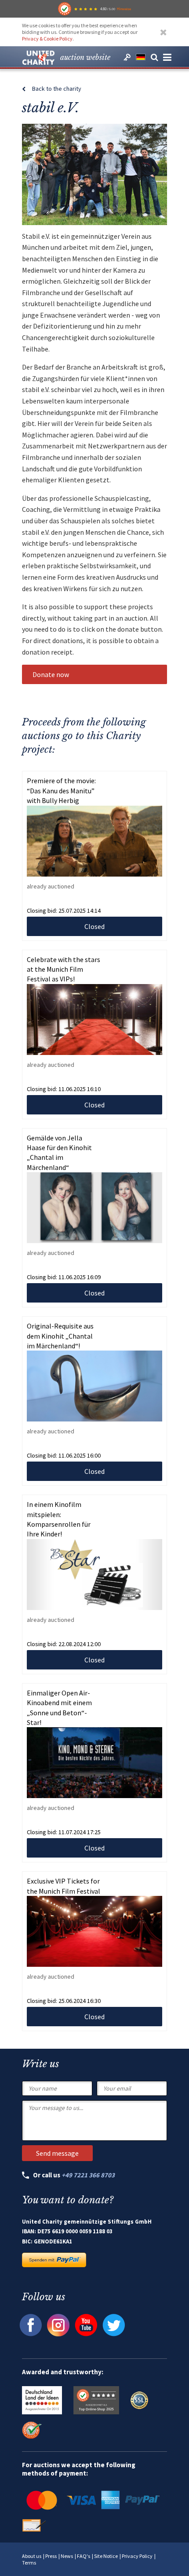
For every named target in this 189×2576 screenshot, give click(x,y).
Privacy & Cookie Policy (47, 39)
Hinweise (124, 9)
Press (51, 2556)
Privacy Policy (137, 2556)
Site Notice (106, 2556)
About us (32, 2556)
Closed (94, 926)
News (67, 2556)
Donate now (51, 674)
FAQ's (84, 2556)
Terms (29, 2563)
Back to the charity (57, 89)
